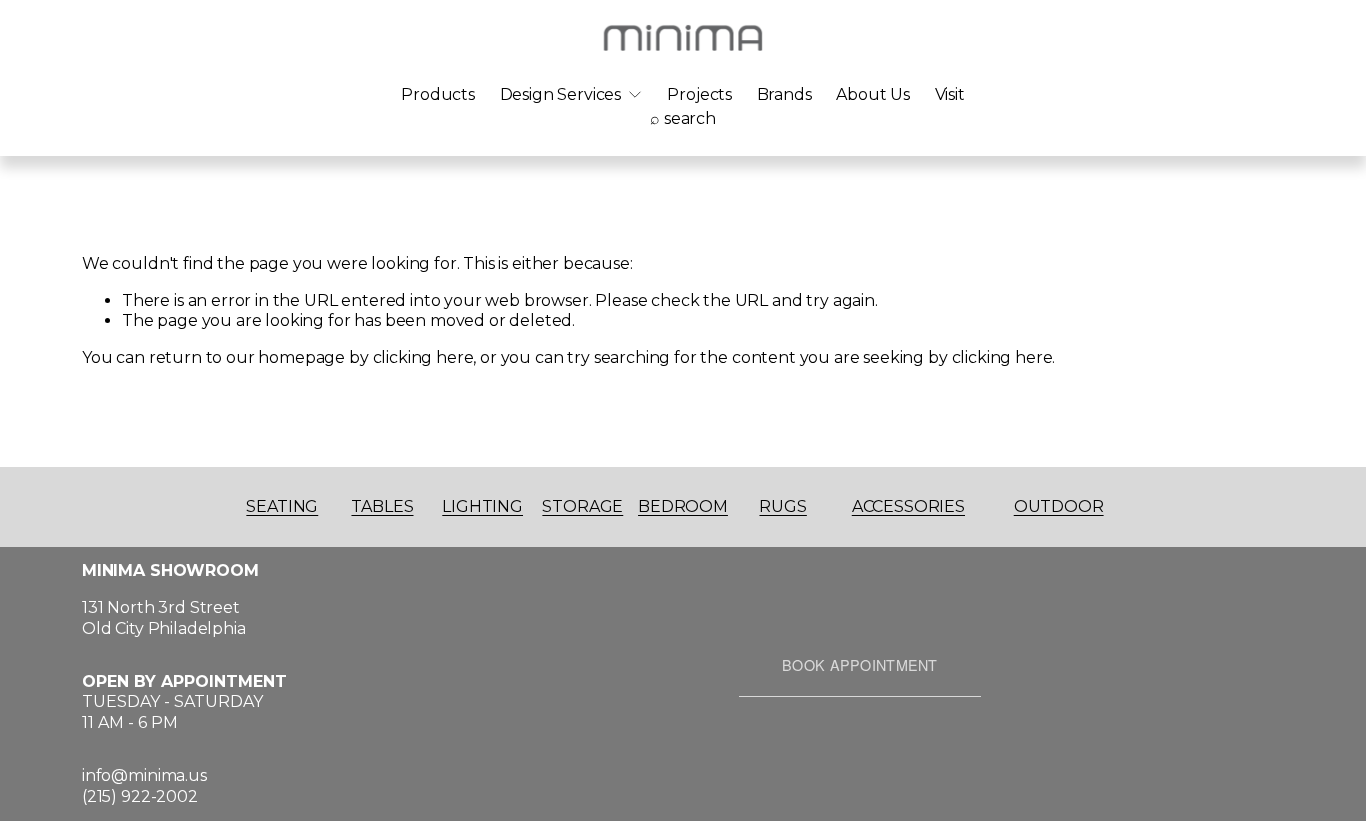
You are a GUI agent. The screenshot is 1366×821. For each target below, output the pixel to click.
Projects (699, 94)
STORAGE (582, 506)
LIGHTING (482, 506)
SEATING (282, 506)
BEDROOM (683, 506)
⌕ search (683, 118)
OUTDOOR (1059, 506)
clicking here (423, 357)
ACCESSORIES (908, 506)
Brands (784, 94)
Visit (950, 94)
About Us (873, 94)
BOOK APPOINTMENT (860, 665)
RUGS (782, 506)
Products (438, 94)
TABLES (382, 506)
